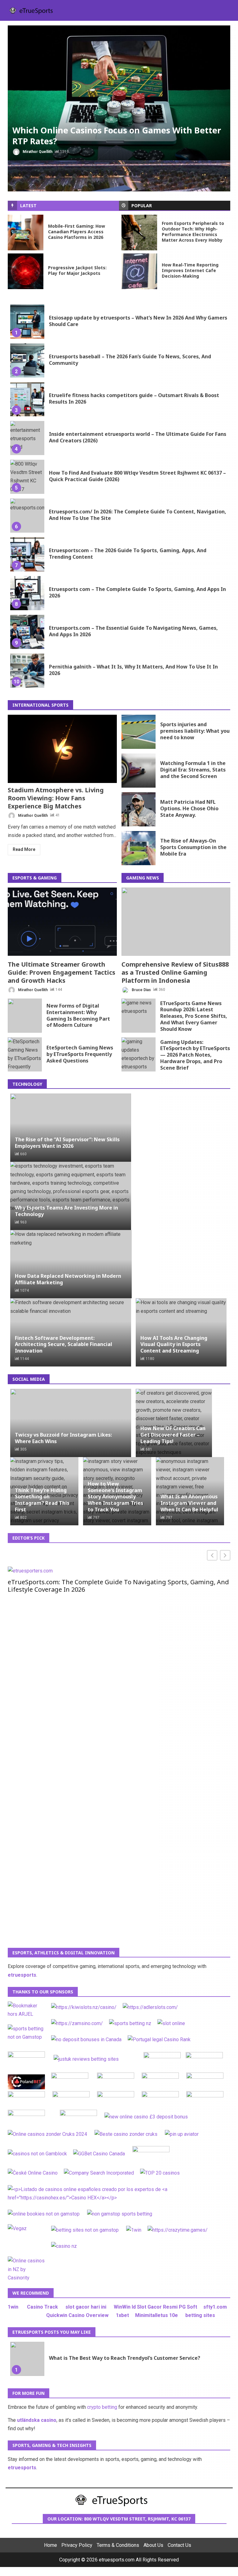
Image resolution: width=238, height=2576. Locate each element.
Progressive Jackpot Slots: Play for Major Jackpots (26, 271)
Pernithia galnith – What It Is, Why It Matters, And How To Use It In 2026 (27, 671)
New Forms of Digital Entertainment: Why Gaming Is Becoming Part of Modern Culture (25, 1016)
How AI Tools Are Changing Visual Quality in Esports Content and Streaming (174, 1344)
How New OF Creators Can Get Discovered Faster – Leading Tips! (173, 1435)
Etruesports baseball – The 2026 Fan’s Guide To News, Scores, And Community (27, 360)
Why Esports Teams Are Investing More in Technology (66, 1211)
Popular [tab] (142, 206)
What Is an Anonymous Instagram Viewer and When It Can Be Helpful (189, 1503)
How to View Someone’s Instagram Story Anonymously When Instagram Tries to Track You (115, 1497)
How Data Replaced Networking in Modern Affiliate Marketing (68, 1279)
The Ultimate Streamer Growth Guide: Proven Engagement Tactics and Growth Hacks (62, 922)
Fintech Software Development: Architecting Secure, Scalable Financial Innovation (64, 1344)
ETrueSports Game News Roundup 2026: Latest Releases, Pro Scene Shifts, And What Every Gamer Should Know (139, 1016)
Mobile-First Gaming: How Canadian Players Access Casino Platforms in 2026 (26, 233)
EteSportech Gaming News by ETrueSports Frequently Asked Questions (25, 1054)
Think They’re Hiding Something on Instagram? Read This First (42, 1500)
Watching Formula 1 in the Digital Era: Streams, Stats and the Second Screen (139, 771)
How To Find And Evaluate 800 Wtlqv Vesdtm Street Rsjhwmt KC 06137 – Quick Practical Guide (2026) (27, 477)
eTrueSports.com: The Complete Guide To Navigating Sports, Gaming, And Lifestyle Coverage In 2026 (118, 1586)
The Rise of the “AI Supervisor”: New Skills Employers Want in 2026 (67, 1143)
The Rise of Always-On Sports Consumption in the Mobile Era (139, 848)
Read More (24, 849)
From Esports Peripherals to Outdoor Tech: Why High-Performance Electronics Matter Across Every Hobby (139, 233)
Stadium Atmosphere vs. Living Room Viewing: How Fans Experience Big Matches (62, 749)
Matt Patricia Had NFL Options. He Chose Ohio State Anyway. (139, 809)
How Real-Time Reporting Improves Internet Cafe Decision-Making (139, 271)
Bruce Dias (141, 990)
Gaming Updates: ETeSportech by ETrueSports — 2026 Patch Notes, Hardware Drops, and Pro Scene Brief (139, 1054)
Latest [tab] (28, 206)
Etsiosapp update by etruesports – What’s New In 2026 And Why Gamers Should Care (27, 322)
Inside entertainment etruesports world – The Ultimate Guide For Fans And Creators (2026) (27, 438)
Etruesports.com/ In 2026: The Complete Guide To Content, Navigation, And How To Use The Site (27, 516)
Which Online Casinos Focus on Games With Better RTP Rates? (119, 93)
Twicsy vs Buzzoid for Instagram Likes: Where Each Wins (63, 1438)
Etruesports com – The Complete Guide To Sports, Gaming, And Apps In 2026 (27, 593)
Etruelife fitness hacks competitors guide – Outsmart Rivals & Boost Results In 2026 (27, 399)
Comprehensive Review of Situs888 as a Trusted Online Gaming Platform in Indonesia (176, 922)
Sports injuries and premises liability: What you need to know (139, 732)
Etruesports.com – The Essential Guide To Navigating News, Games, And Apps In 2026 (27, 632)
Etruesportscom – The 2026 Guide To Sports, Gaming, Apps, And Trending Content (27, 554)
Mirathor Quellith (37, 152)
